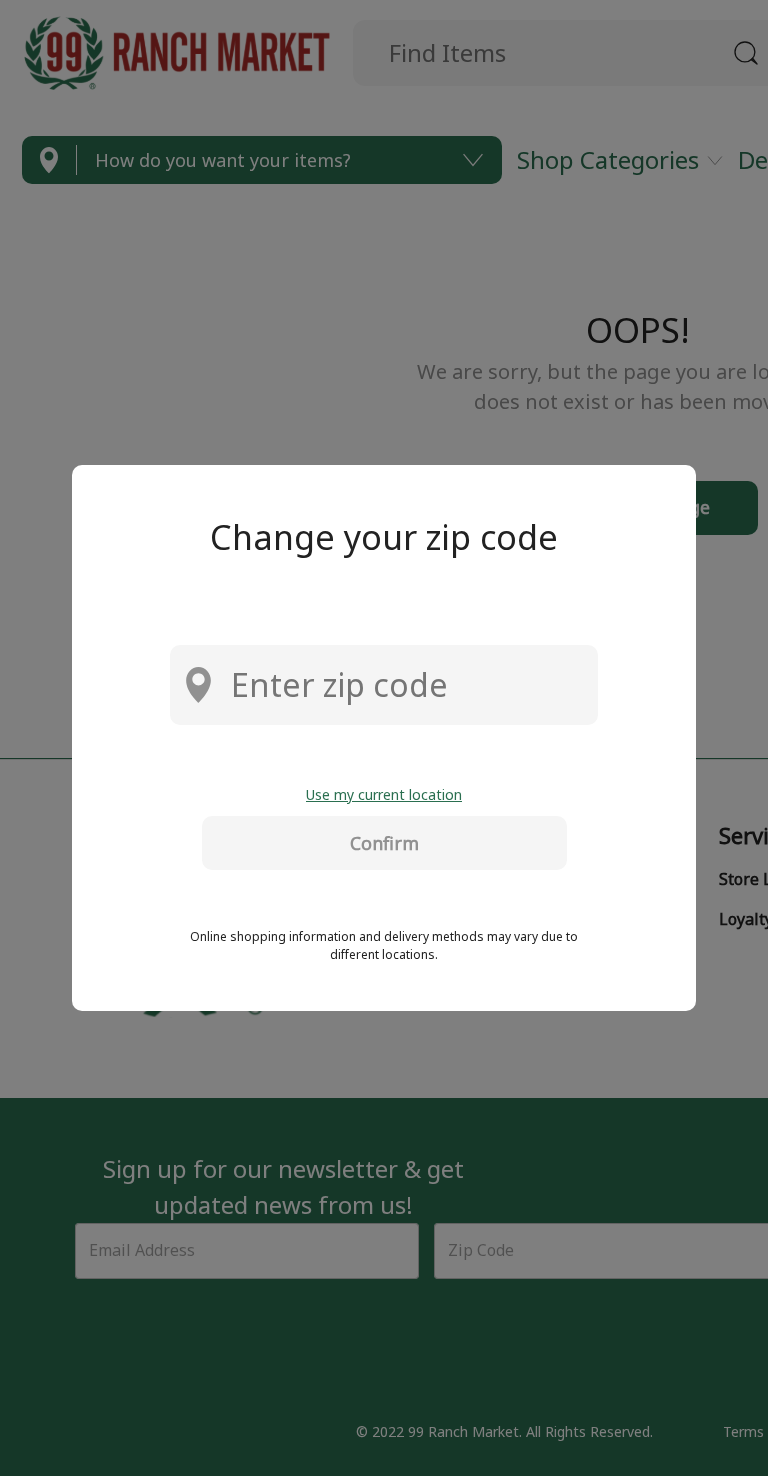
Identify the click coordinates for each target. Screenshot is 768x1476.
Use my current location (384, 794)
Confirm (384, 843)
